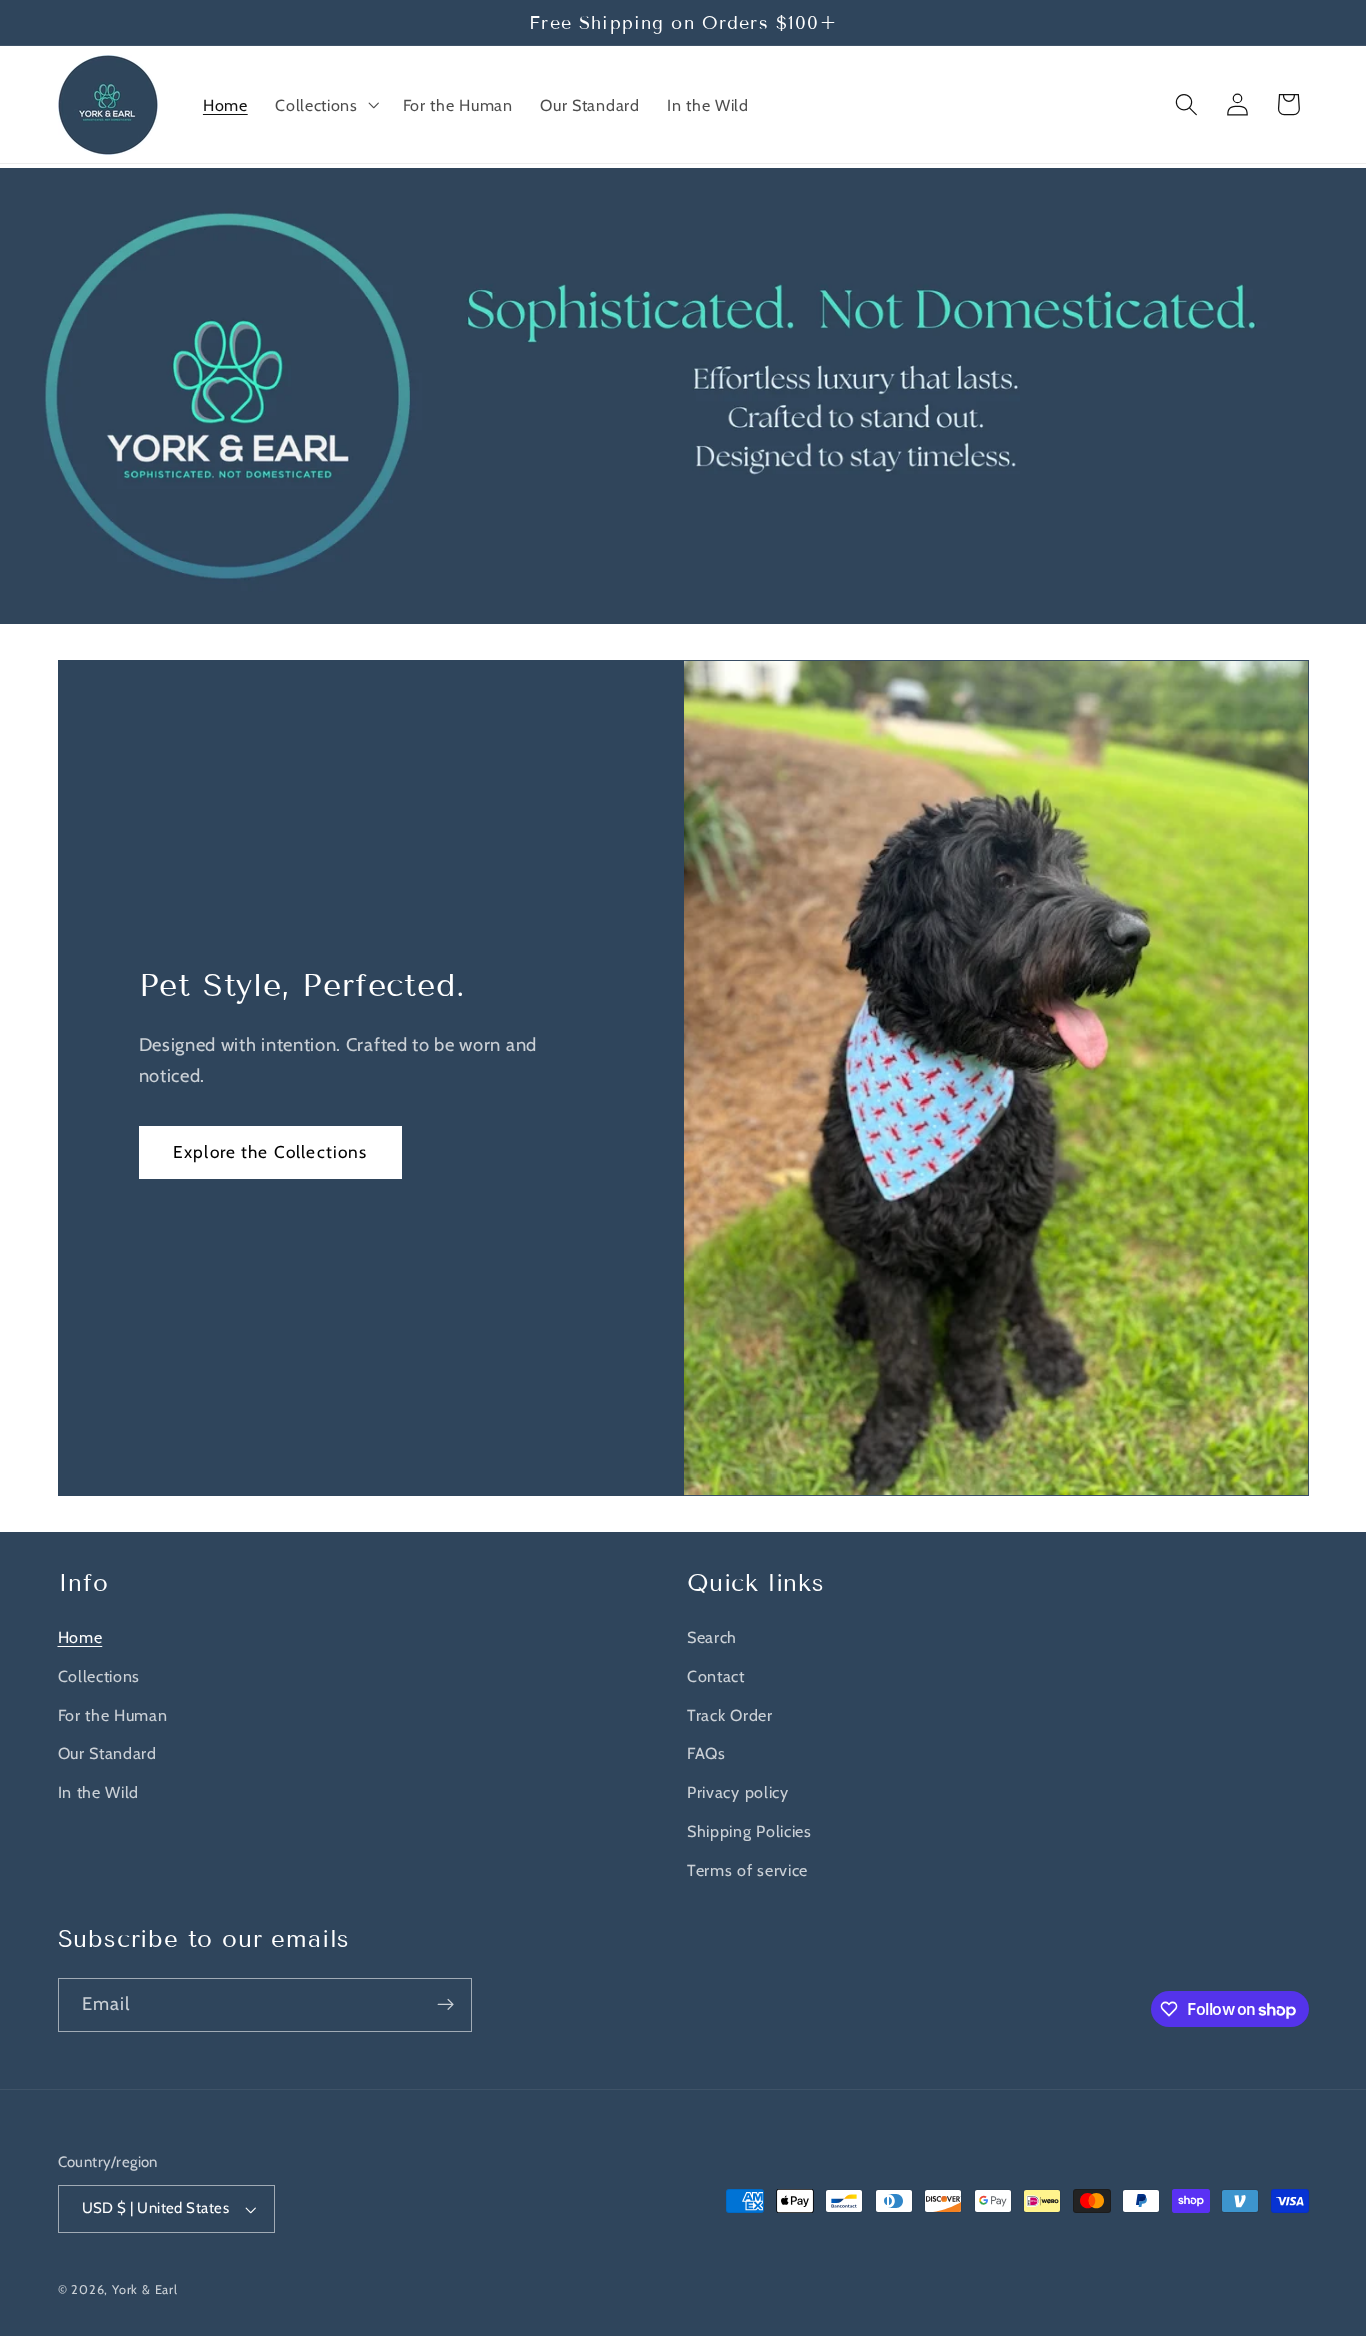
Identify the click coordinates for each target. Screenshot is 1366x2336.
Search (712, 1637)
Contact (716, 1676)
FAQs (706, 1753)
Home (80, 1637)
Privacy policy (738, 1792)
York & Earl (145, 2289)
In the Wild (99, 1792)
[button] (324, 105)
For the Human (113, 1715)
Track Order (730, 1715)
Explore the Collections (270, 1151)
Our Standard (107, 1753)
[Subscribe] (445, 2005)
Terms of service (747, 1870)
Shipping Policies (749, 1831)
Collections (99, 1676)
